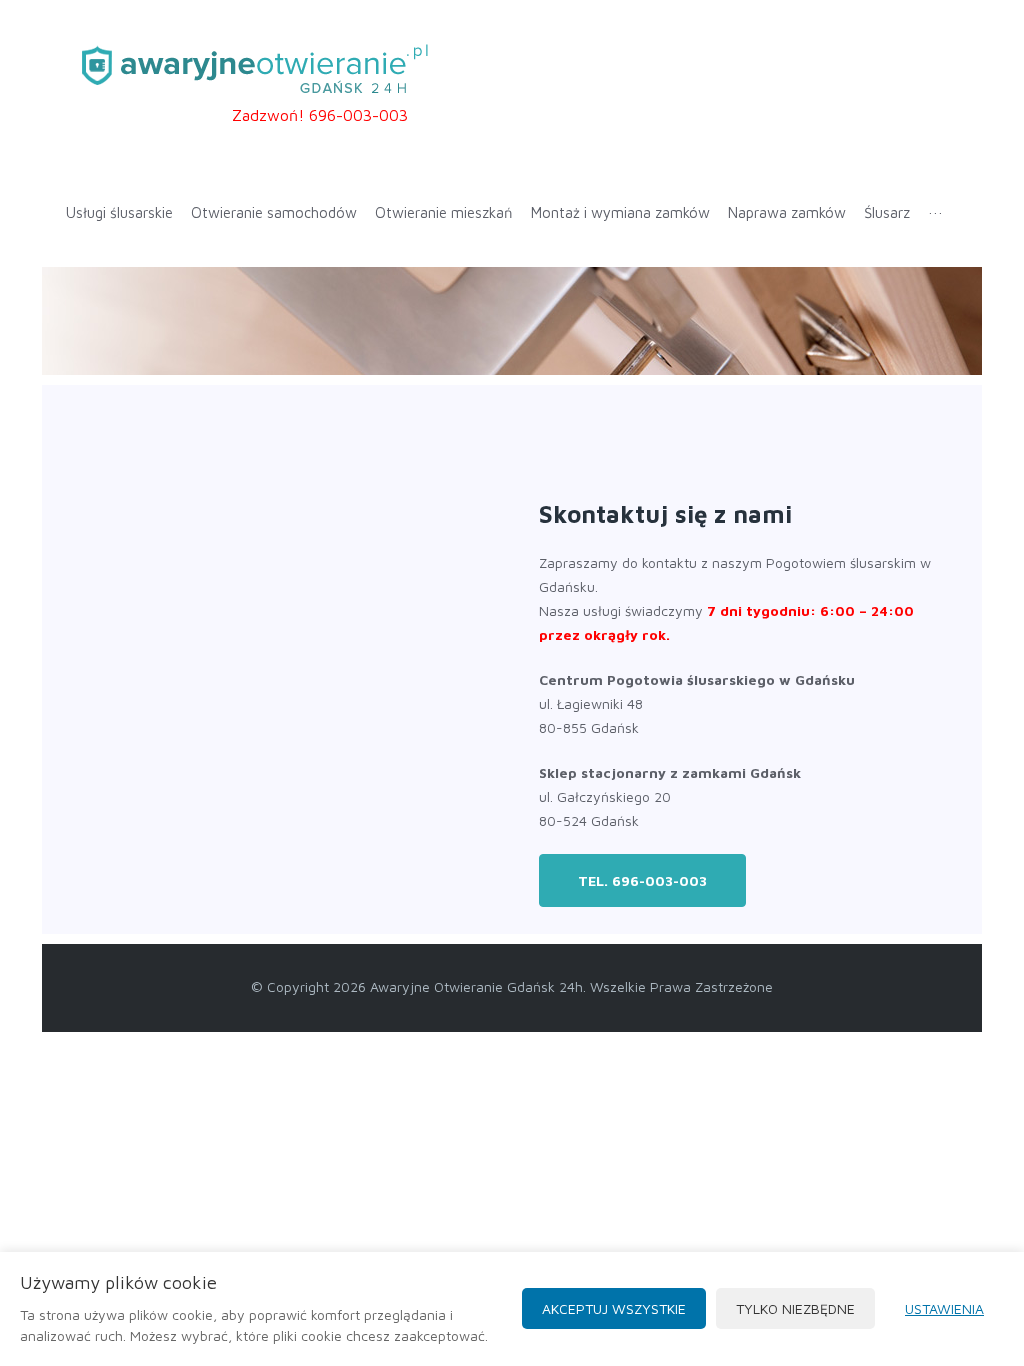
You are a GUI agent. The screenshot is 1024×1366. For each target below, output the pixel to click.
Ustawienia (944, 1308)
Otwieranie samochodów (274, 212)
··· (935, 212)
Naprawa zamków (787, 212)
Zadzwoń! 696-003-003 (320, 115)
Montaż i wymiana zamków (620, 212)
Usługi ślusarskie (119, 212)
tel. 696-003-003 (642, 880)
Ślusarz (887, 212)
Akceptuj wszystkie (614, 1308)
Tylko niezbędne (795, 1308)
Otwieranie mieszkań (444, 212)
